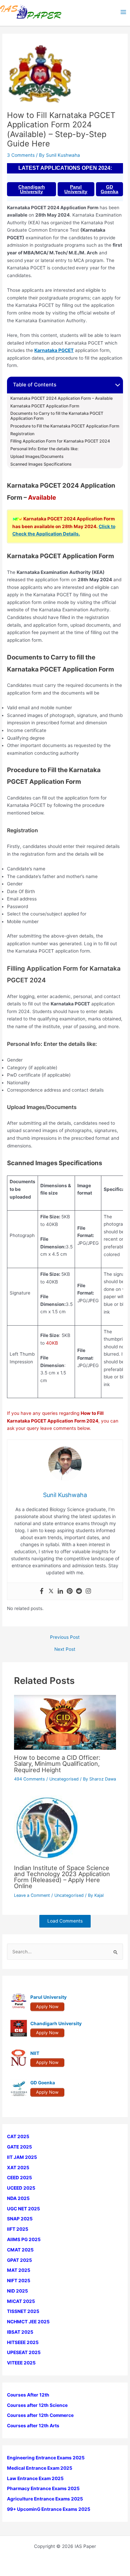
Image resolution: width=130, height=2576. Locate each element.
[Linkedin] (60, 1591)
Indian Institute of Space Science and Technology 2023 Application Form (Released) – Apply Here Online (62, 1877)
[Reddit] (79, 1591)
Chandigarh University (32, 189)
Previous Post (65, 1637)
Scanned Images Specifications (41, 464)
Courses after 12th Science (37, 2405)
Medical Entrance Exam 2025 (40, 2468)
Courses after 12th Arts (33, 2426)
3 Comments (21, 155)
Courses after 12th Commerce (40, 2415)
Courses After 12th (28, 2395)
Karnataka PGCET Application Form (45, 406)
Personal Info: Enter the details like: (44, 449)
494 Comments (29, 1779)
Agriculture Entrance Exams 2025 (45, 2499)
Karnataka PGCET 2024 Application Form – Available (61, 398)
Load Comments (65, 1921)
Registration (22, 434)
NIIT (35, 2053)
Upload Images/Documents (37, 457)
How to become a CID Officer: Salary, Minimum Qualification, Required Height (57, 1763)
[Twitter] (51, 1591)
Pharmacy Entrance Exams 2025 (43, 2488)
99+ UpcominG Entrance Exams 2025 (49, 2509)
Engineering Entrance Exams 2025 (46, 2458)
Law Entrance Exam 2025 (35, 2478)
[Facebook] (42, 1591)
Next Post (65, 1649)
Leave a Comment (32, 1895)
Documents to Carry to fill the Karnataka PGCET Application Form (57, 416)
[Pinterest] (70, 1591)
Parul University (76, 189)
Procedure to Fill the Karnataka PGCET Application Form (65, 426)
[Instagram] (88, 1591)
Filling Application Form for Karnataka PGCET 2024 (60, 441)
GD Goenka (109, 189)
